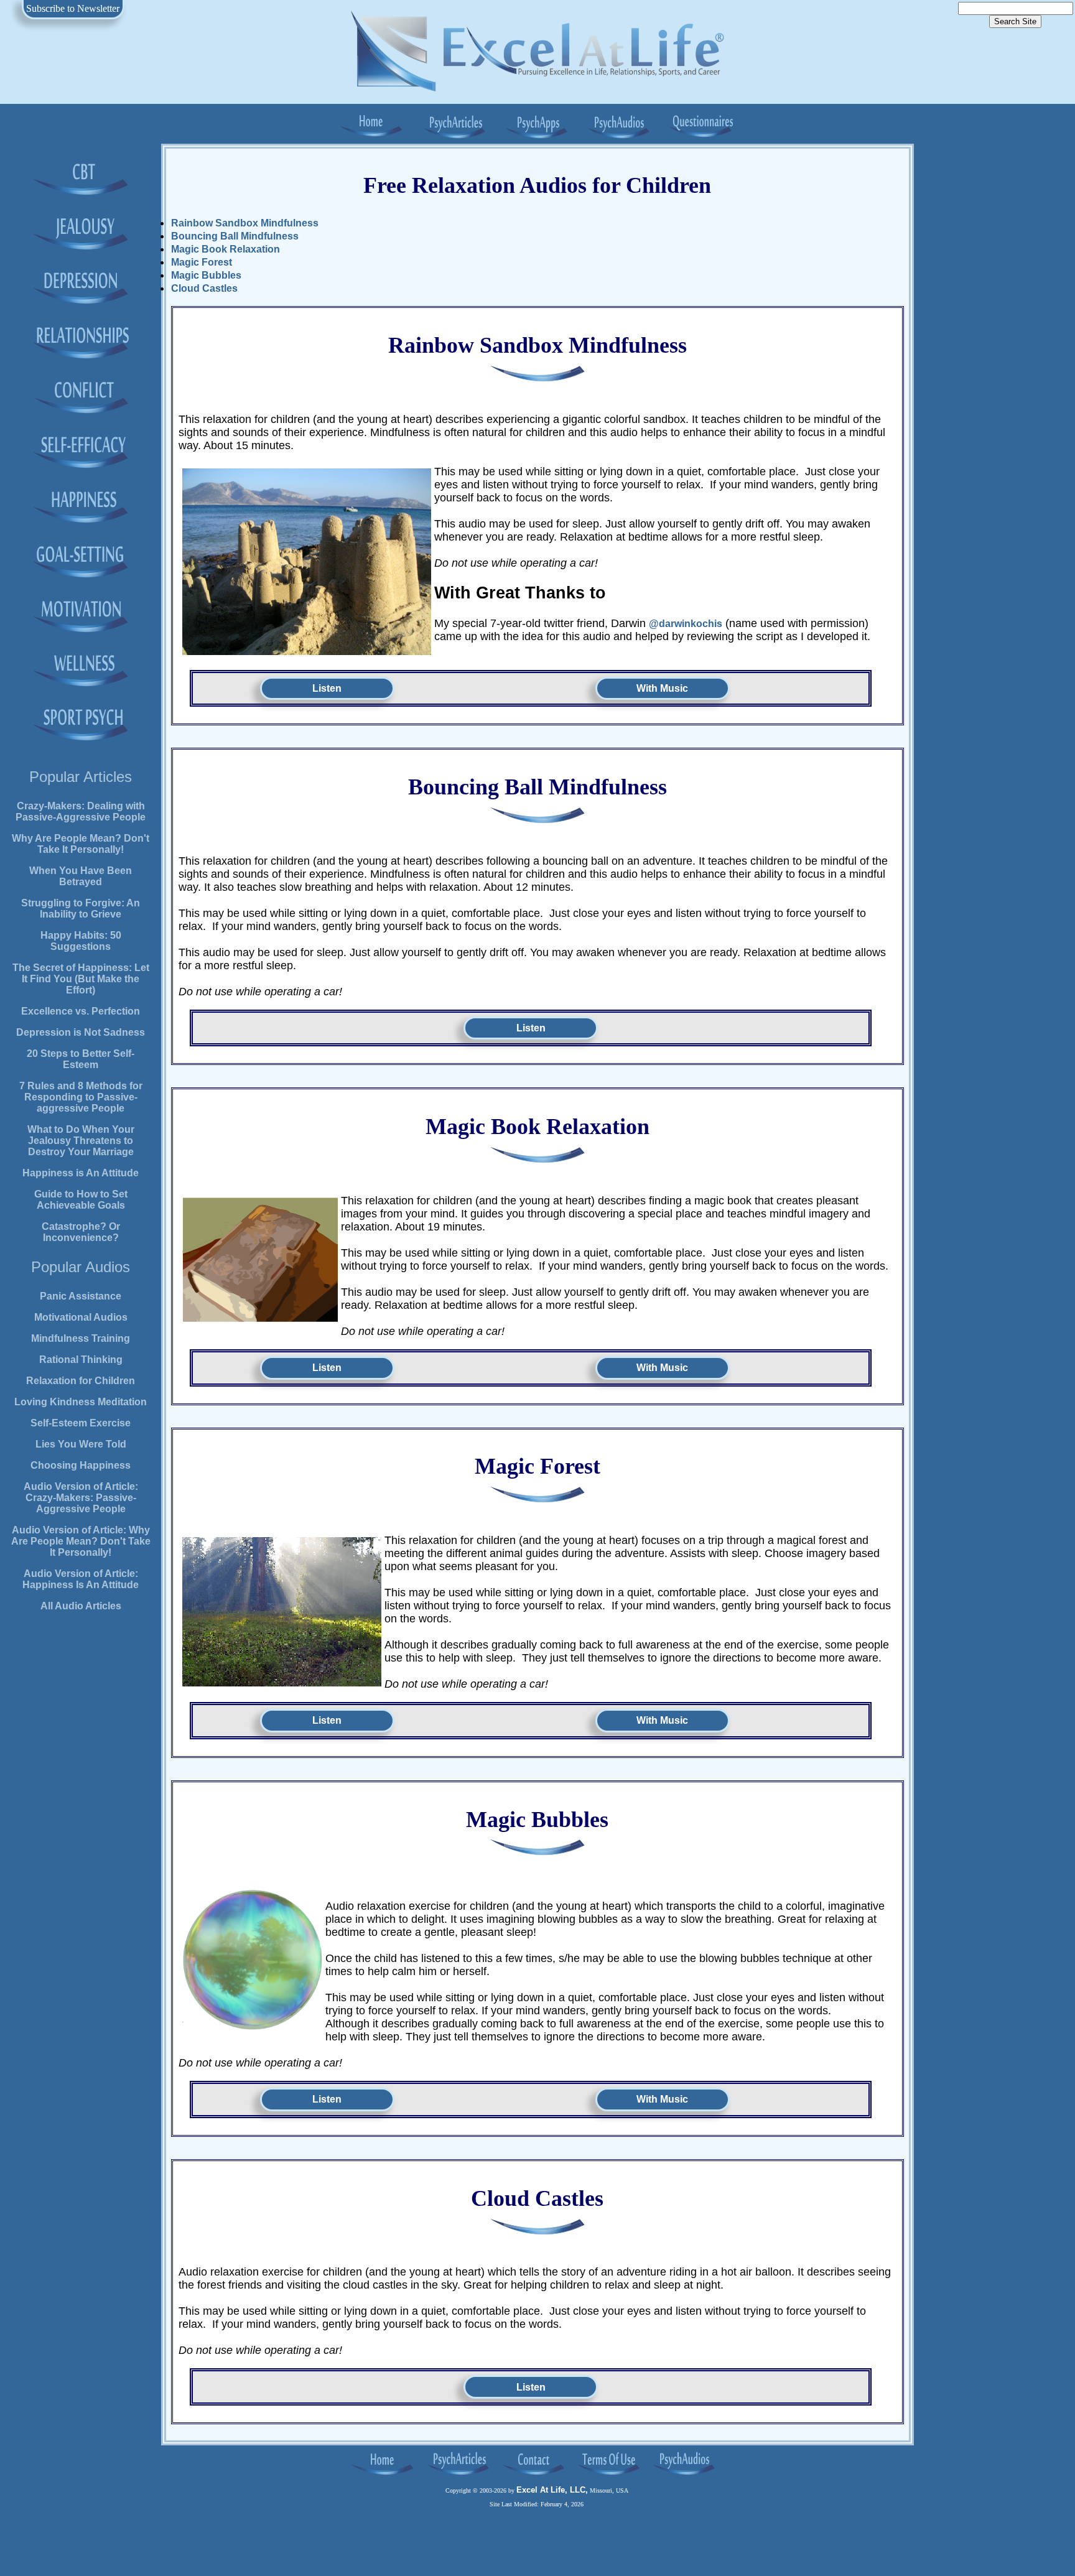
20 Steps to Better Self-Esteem (81, 1059)
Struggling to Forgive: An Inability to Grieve (81, 909)
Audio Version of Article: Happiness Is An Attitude (81, 1579)
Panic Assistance (81, 1296)
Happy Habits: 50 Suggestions (81, 941)
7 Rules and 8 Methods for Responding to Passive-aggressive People (81, 1097)
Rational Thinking (81, 1360)
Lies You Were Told (81, 1444)
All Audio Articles (81, 1606)
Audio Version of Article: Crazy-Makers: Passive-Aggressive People (81, 1498)
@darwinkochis (686, 624)
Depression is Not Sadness (81, 1032)
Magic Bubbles (206, 275)
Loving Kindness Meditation (81, 1402)
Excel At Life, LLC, (552, 2490)
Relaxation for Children (81, 1381)
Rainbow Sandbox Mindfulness (245, 223)
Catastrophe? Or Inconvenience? (81, 1232)
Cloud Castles (204, 288)
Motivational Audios (81, 1317)
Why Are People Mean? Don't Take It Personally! (81, 844)
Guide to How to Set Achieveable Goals (81, 1200)
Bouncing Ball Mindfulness (235, 236)
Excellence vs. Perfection (81, 1011)
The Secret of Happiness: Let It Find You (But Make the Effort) (81, 979)
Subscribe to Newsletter (73, 8)
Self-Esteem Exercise (81, 1423)
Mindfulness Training (81, 1338)
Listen (327, 688)
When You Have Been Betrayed (81, 876)
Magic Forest (202, 262)
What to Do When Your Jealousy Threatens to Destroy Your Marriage (81, 1141)
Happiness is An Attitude (81, 1173)
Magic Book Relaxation (226, 249)
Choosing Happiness (81, 1465)
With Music (662, 688)
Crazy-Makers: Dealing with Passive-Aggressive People (81, 811)
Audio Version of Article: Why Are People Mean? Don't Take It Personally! (81, 1541)
